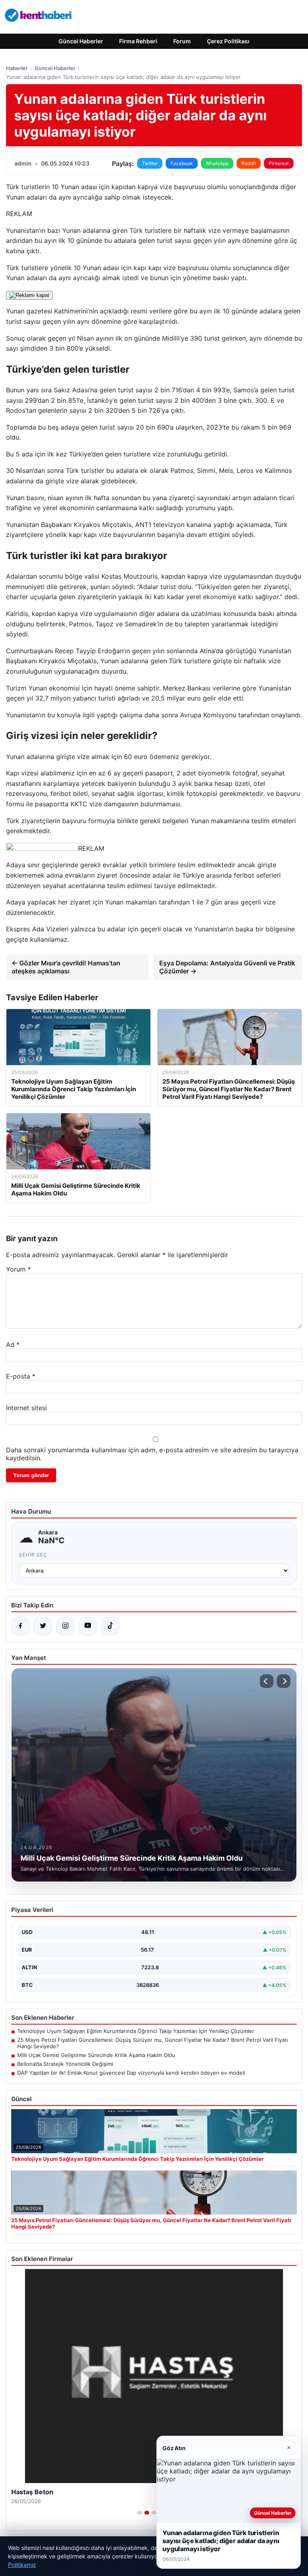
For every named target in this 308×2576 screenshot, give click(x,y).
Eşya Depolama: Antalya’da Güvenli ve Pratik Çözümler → (227, 967)
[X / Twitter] (43, 1626)
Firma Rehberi (138, 41)
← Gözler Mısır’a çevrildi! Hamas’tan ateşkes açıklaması (66, 967)
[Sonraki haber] (284, 1681)
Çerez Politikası (228, 41)
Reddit (249, 163)
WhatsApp (217, 163)
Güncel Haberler (81, 41)
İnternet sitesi (26, 1408)
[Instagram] (65, 1626)
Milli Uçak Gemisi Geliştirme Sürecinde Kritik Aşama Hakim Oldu (96, 2055)
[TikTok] (110, 1626)
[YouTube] (88, 1626)
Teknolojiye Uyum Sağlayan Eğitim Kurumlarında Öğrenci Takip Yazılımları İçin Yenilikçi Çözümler (136, 2031)
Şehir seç (33, 1555)
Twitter (150, 163)
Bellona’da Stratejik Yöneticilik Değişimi (65, 2064)
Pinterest (279, 163)
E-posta (21, 1376)
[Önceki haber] (267, 1681)
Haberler (17, 68)
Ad (13, 1345)
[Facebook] (20, 1626)
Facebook (182, 163)
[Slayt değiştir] (140, 2513)
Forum (182, 41)
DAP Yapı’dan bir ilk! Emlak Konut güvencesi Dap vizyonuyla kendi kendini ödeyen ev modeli (131, 2073)
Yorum (18, 1269)
